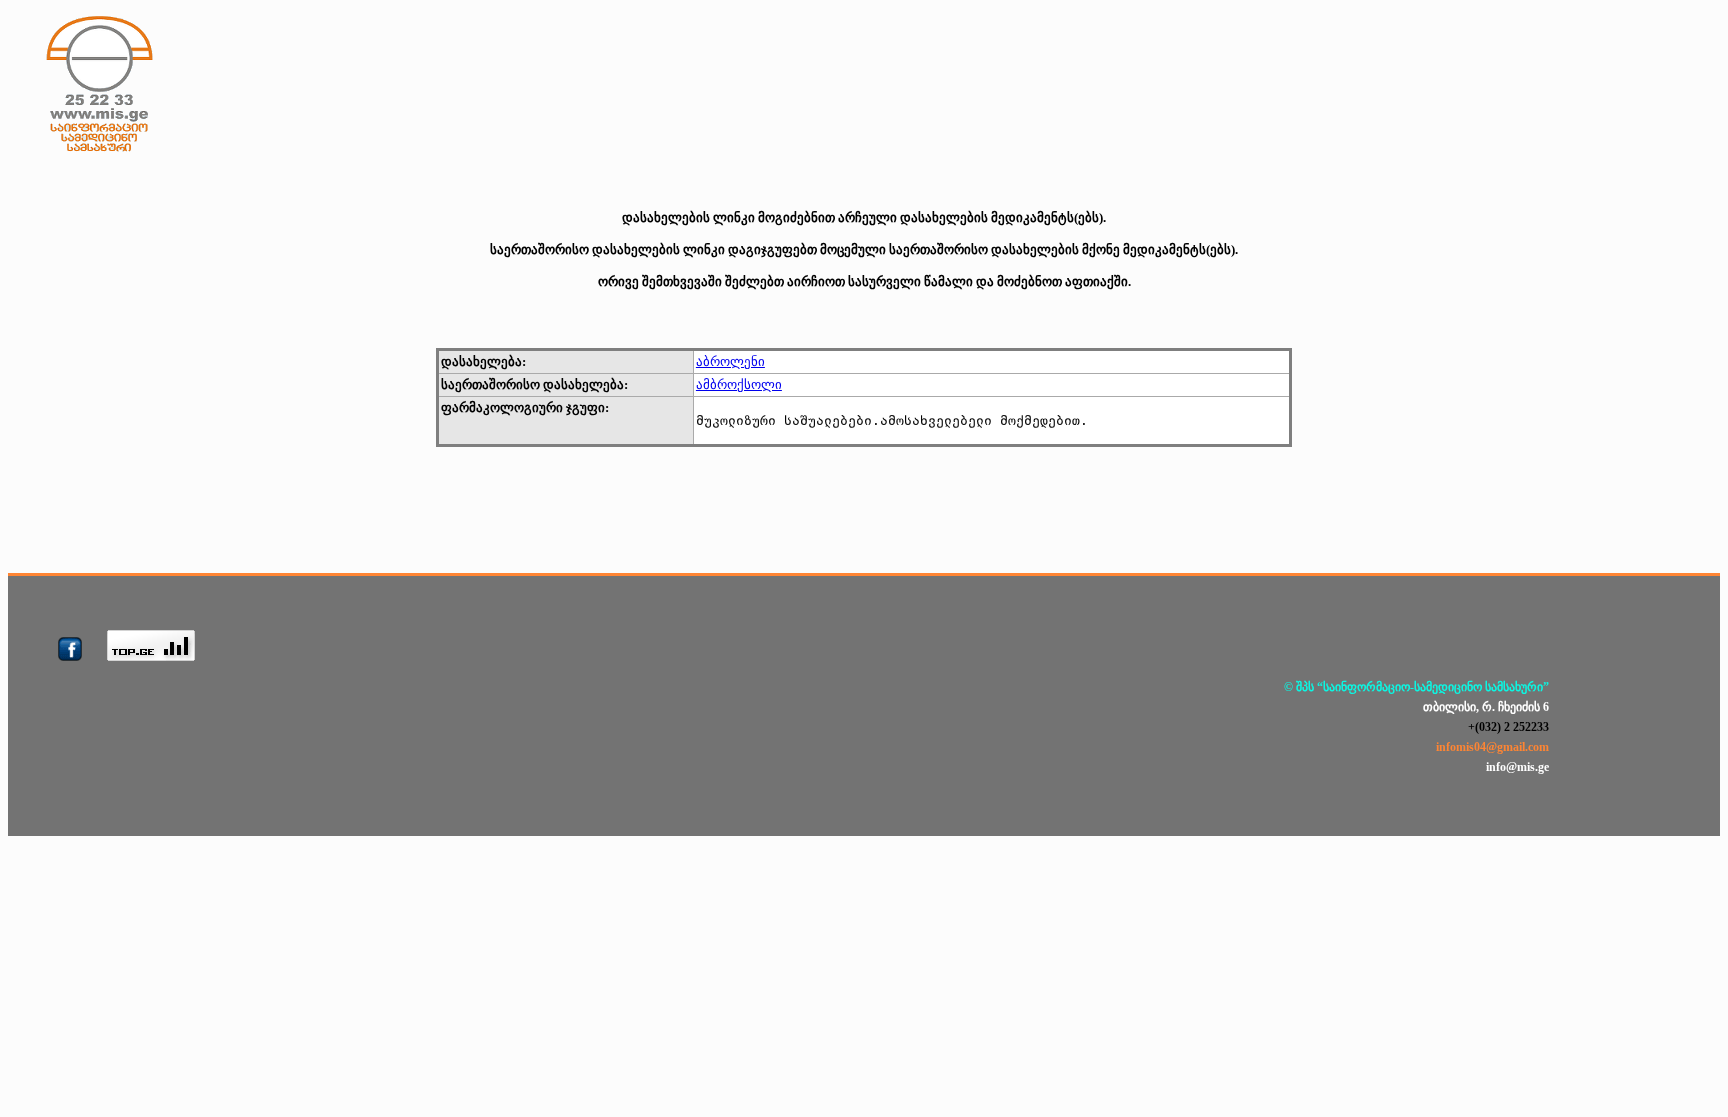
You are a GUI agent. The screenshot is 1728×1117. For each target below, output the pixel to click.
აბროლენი (730, 361)
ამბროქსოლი (739, 384)
